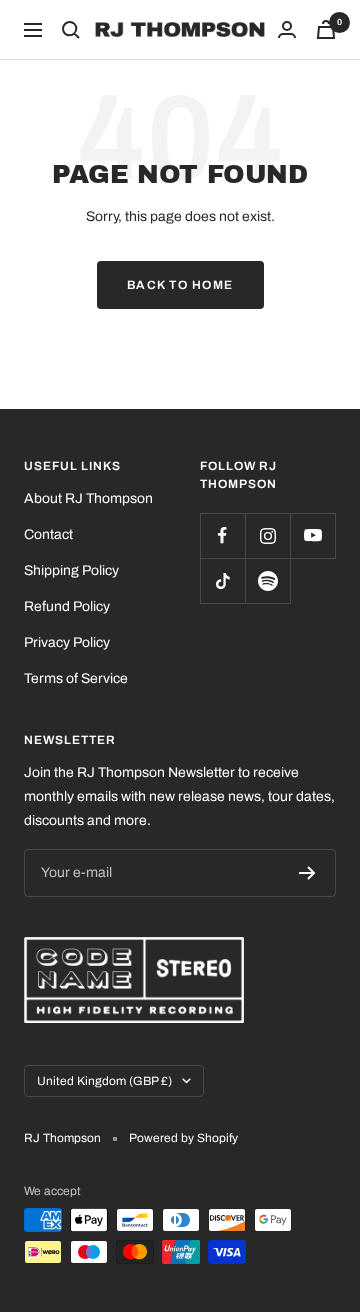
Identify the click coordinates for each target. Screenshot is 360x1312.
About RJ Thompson (88, 498)
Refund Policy (67, 606)
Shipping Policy (71, 570)
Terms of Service (76, 678)
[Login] (287, 29)
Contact (48, 534)
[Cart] (326, 29)
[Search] (71, 30)
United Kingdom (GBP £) (104, 1081)
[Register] (307, 873)
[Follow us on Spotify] (267, 580)
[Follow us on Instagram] (267, 535)
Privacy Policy (67, 642)
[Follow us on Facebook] (222, 535)
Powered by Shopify (183, 1138)
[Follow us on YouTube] (312, 535)
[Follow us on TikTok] (222, 580)
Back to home (180, 285)
